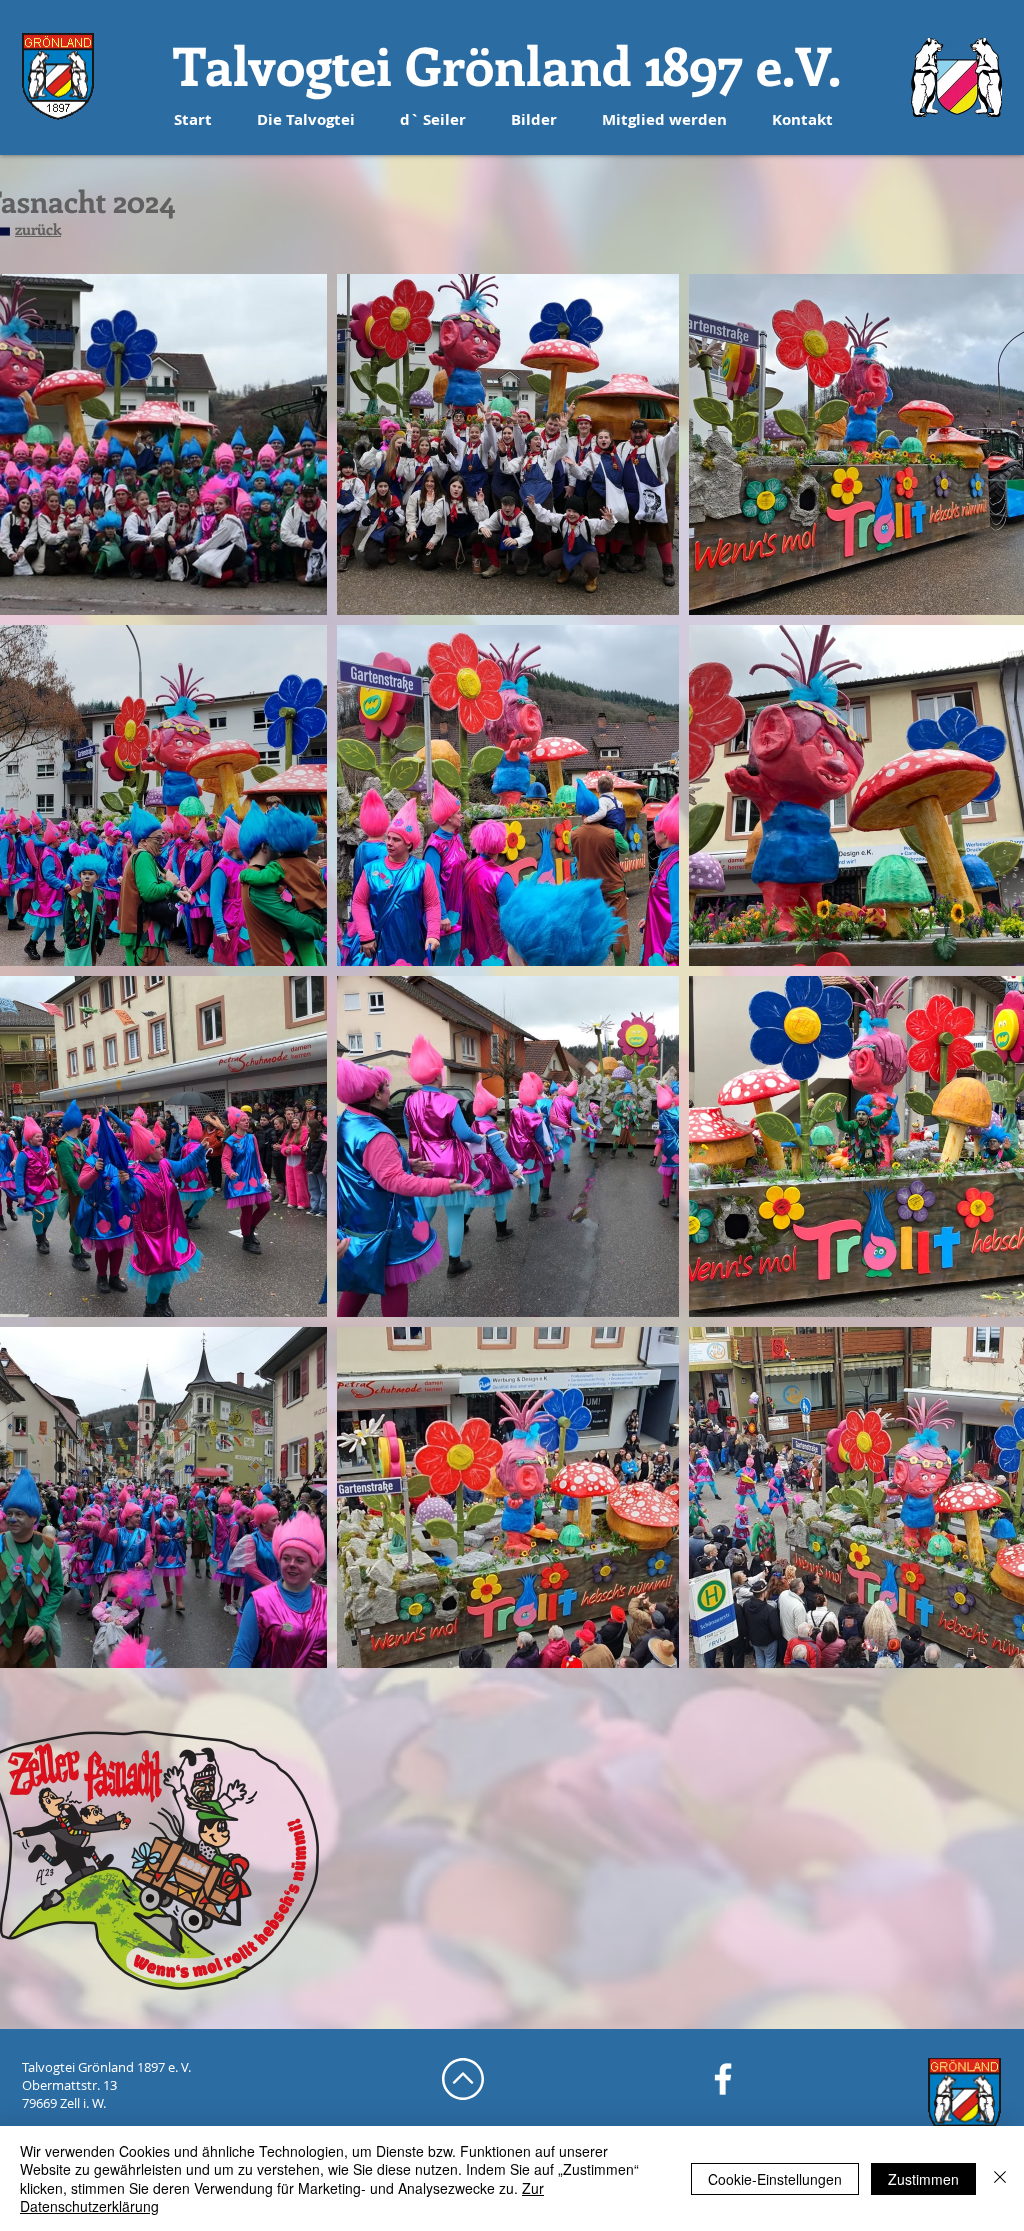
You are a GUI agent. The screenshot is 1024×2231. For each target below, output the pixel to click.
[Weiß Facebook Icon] (723, 2079)
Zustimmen (923, 2179)
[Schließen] (1000, 2178)
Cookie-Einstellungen (775, 2179)
